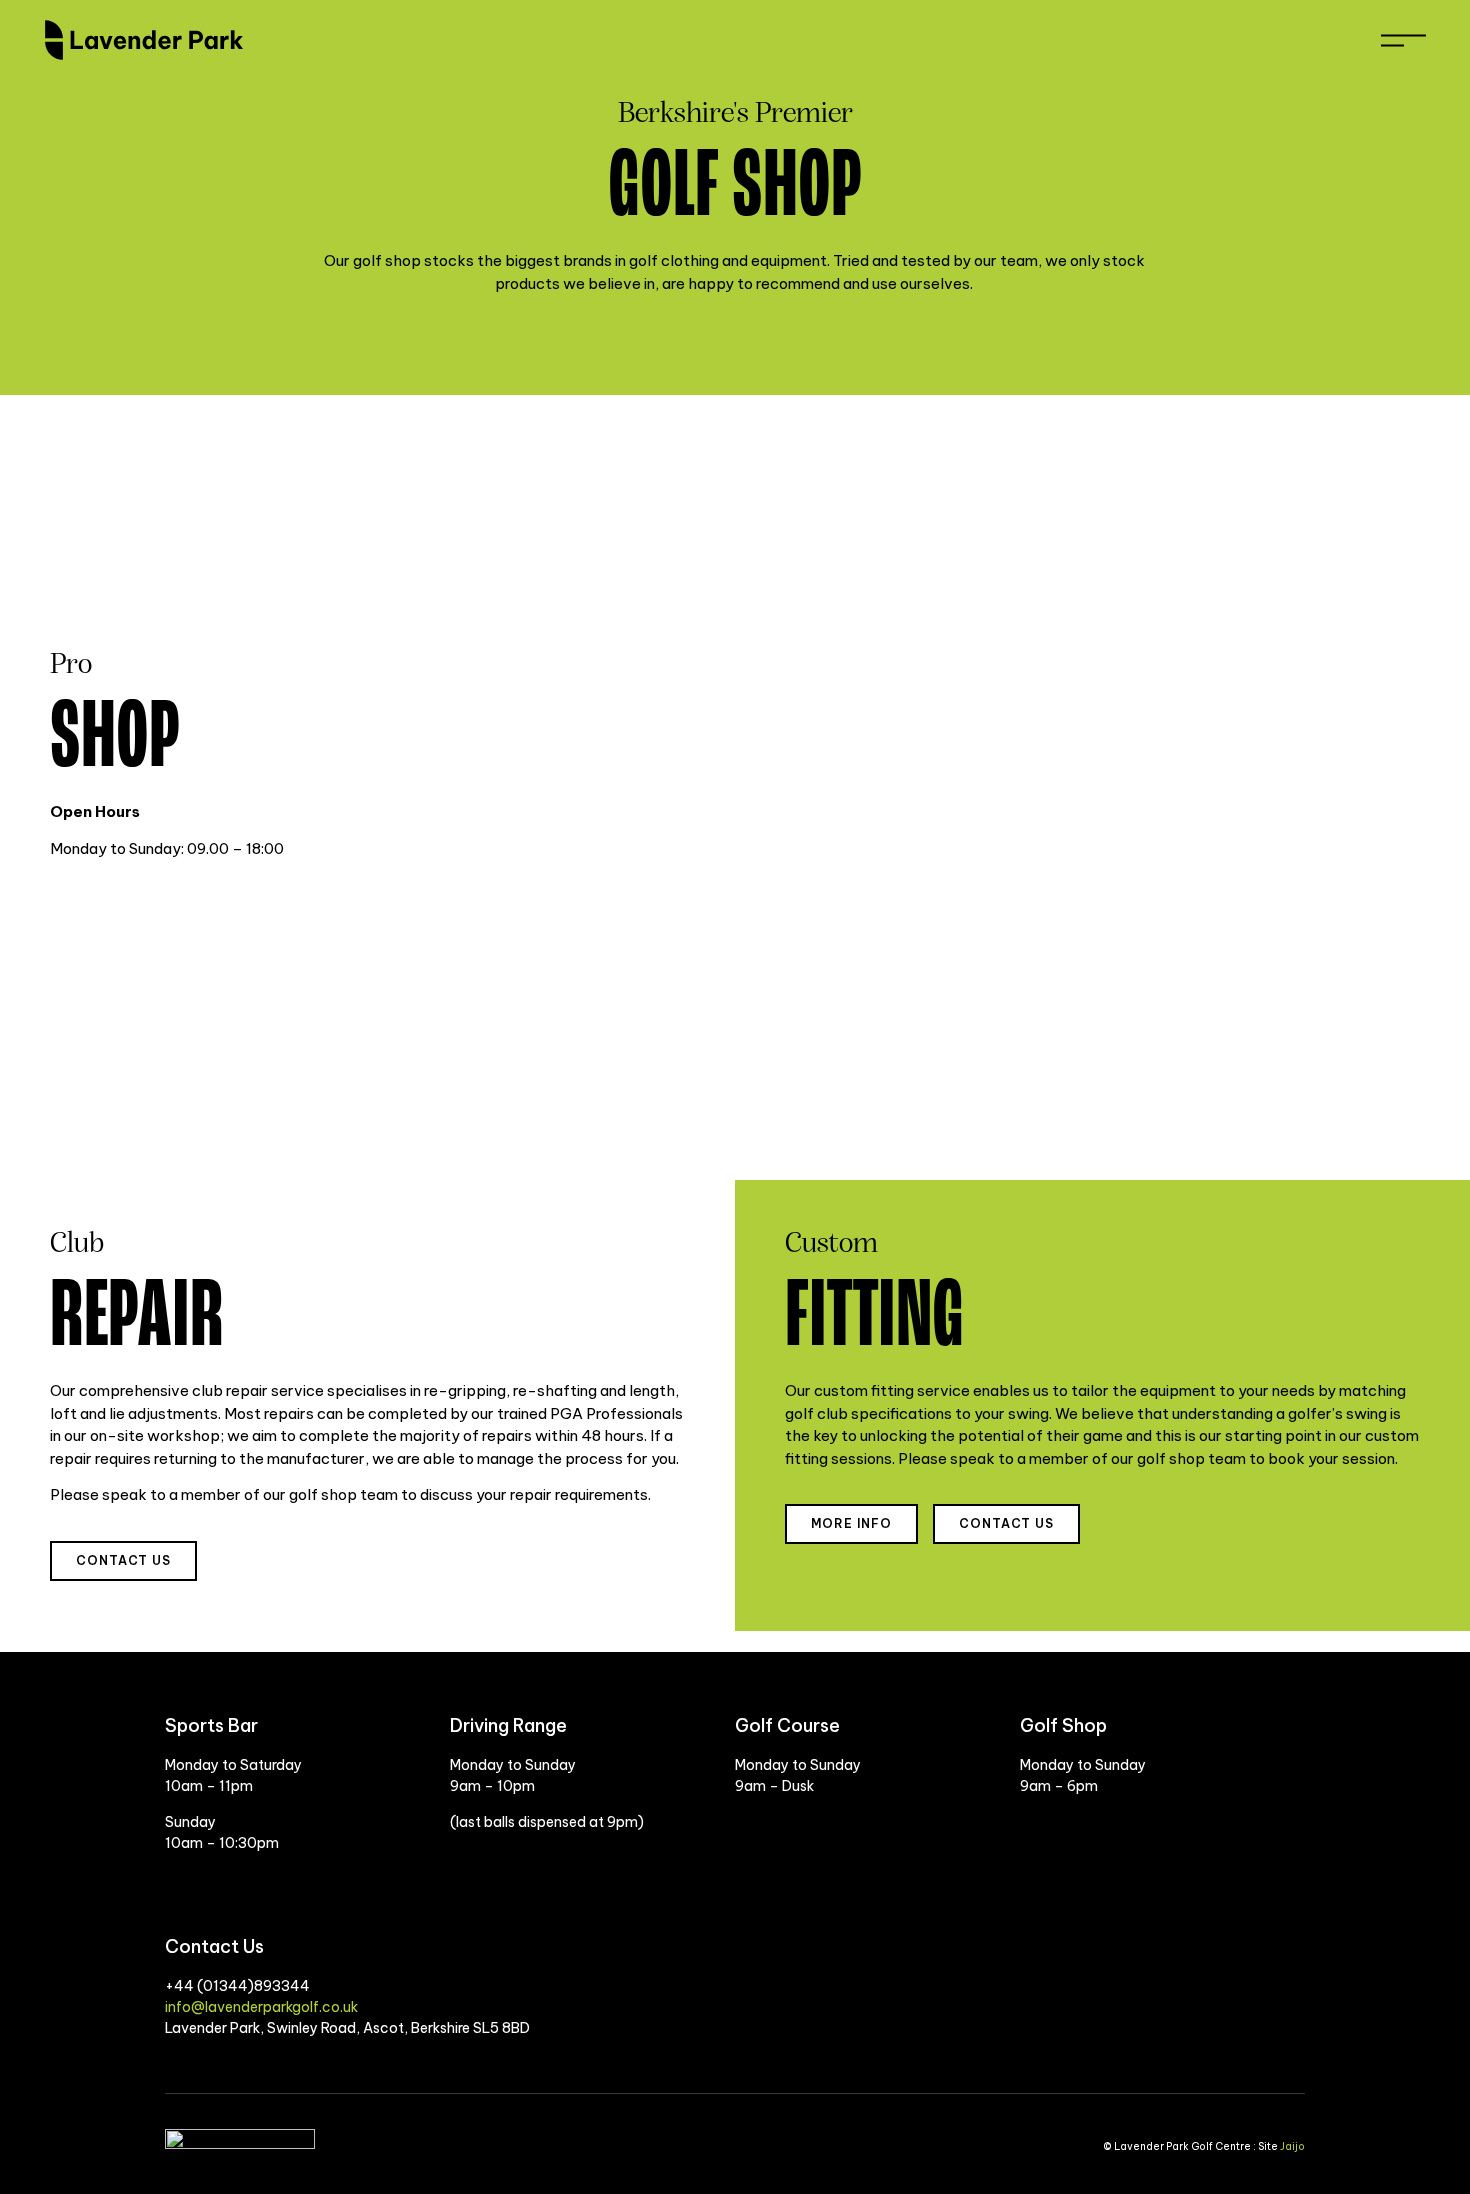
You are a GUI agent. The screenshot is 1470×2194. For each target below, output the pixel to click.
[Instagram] (1210, 2028)
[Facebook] (1245, 2028)
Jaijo (1292, 2146)
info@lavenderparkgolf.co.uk (261, 2007)
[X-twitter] (1280, 2028)
